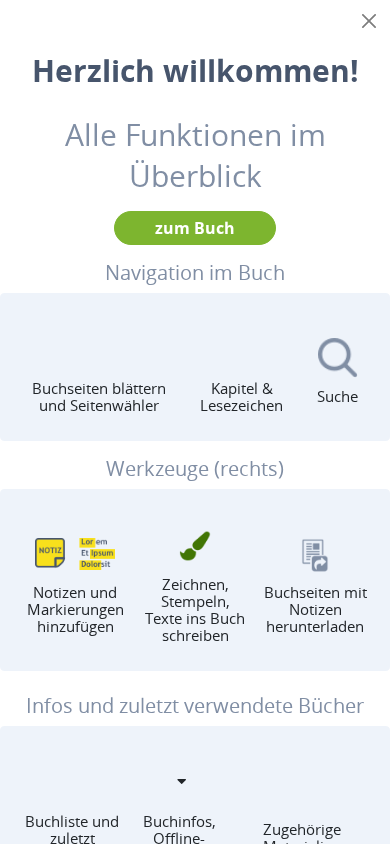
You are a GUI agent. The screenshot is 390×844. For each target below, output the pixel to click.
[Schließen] (369, 21)
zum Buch (195, 228)
